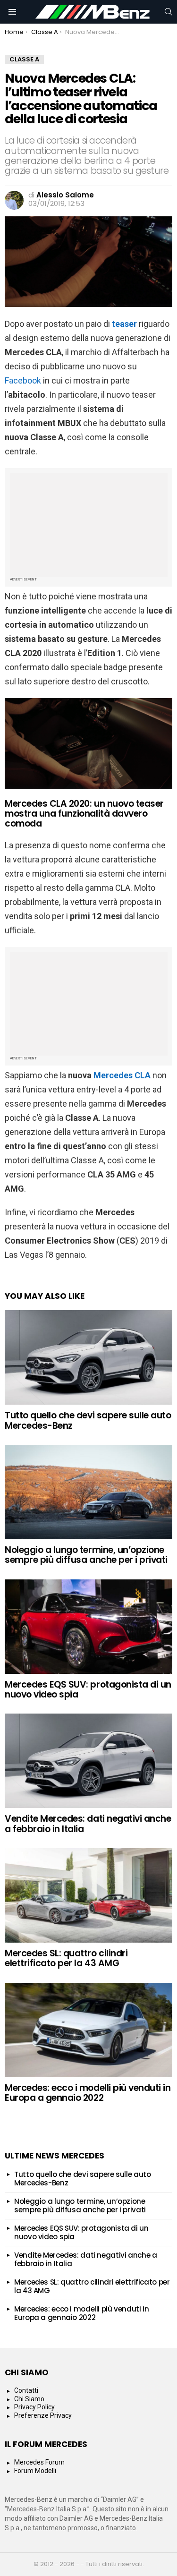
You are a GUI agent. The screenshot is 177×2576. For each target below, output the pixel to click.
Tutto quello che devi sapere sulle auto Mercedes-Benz (88, 1420)
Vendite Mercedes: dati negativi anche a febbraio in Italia (88, 1824)
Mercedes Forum (39, 2462)
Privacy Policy (34, 2407)
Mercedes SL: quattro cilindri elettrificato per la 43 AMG (66, 1958)
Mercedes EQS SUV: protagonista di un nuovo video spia (88, 1689)
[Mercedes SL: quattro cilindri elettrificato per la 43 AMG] (88, 1895)
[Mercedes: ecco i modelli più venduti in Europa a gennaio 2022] (88, 2030)
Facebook (23, 380)
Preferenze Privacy (43, 2415)
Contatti (26, 2390)
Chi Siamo (29, 2399)
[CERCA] (169, 12)
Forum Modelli (35, 2471)
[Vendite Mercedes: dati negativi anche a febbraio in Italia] (88, 1761)
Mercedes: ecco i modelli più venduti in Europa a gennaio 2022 (88, 2093)
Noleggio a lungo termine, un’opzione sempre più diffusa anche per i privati (86, 1555)
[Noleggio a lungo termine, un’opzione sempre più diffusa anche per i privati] (88, 1492)
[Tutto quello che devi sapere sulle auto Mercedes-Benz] (88, 1357)
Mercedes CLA (122, 1075)
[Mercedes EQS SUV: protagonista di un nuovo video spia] (88, 1627)
